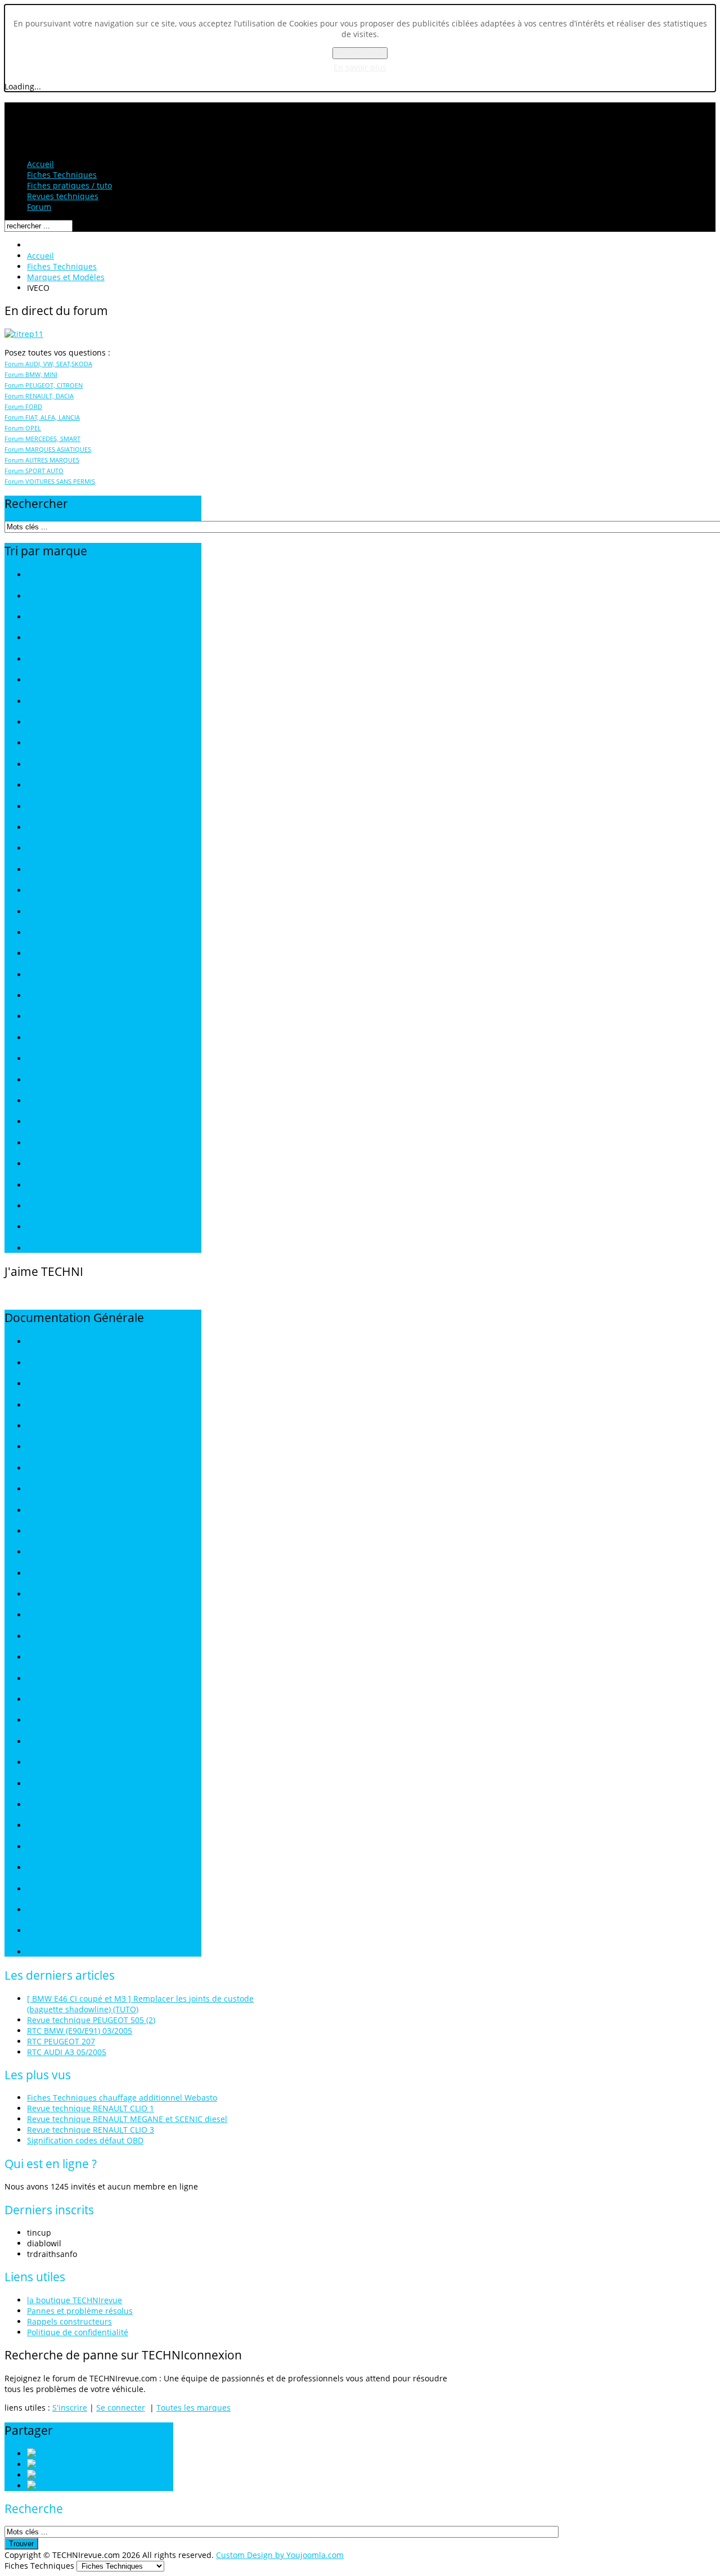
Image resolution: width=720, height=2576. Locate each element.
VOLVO (38, 1931)
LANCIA (39, 1552)
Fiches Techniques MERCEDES (74, 870)
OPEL (35, 1679)
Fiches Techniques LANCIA (68, 807)
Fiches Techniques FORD (65, 723)
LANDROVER (46, 1574)
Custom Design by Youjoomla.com (280, 2555)
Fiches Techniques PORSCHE (72, 975)
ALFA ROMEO (48, 1342)
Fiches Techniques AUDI (65, 617)
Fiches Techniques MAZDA (69, 849)
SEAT (35, 1805)
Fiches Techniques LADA (65, 786)
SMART (38, 1847)
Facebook (88, 2475)
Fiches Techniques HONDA (69, 743)
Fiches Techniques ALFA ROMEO (77, 597)
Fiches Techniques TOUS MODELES (82, 575)
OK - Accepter (360, 53)
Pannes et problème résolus (80, 2311)
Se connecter (121, 2408)
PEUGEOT (42, 1700)
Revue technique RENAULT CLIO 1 (91, 2108)
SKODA (38, 1826)
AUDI (35, 1363)
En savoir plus (360, 67)
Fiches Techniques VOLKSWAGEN (79, 1206)
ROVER (37, 1763)
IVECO (37, 1511)
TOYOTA (40, 1889)
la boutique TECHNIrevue (75, 2300)
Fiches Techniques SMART (68, 1101)
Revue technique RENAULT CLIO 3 (91, 2130)
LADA (36, 1532)
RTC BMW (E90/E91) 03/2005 (80, 2031)
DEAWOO (42, 1426)
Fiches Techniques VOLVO (67, 1227)
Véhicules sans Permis (62, 1952)
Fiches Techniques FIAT (63, 702)
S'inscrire (70, 2408)
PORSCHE (42, 1721)
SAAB (36, 1784)
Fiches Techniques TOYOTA (69, 1186)
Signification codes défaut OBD (85, 2140)
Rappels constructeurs (69, 2321)
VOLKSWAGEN (49, 1910)
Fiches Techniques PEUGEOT (72, 954)
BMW (35, 1384)
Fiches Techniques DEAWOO (71, 680)
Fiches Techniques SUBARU (70, 1143)
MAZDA (39, 1595)
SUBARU (40, 1868)
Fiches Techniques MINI (64, 891)
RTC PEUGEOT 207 (61, 2041)
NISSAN (39, 1658)
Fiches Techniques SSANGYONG (77, 1122)
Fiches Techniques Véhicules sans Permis (91, 1249)
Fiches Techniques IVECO (66, 765)
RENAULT (42, 1742)
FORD (36, 1469)
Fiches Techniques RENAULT (71, 996)
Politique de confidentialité (78, 2332)
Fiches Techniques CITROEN (71, 660)
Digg (61, 2454)
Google (75, 2486)
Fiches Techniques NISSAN (69, 912)
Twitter (76, 2464)
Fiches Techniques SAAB (65, 1038)
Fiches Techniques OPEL (65, 933)
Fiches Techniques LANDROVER (76, 828)
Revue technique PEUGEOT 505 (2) (91, 2020)
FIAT (34, 1447)
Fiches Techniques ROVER (67, 1017)
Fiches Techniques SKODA (68, 1080)
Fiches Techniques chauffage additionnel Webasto (122, 2098)
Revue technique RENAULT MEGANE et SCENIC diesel (127, 2119)
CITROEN (41, 1406)
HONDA (39, 1489)
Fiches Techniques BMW (65, 638)
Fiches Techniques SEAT (65, 1059)
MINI (34, 1637)
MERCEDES (45, 1615)
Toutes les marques (193, 2408)
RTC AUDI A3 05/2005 (67, 2052)
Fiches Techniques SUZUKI (68, 1164)
